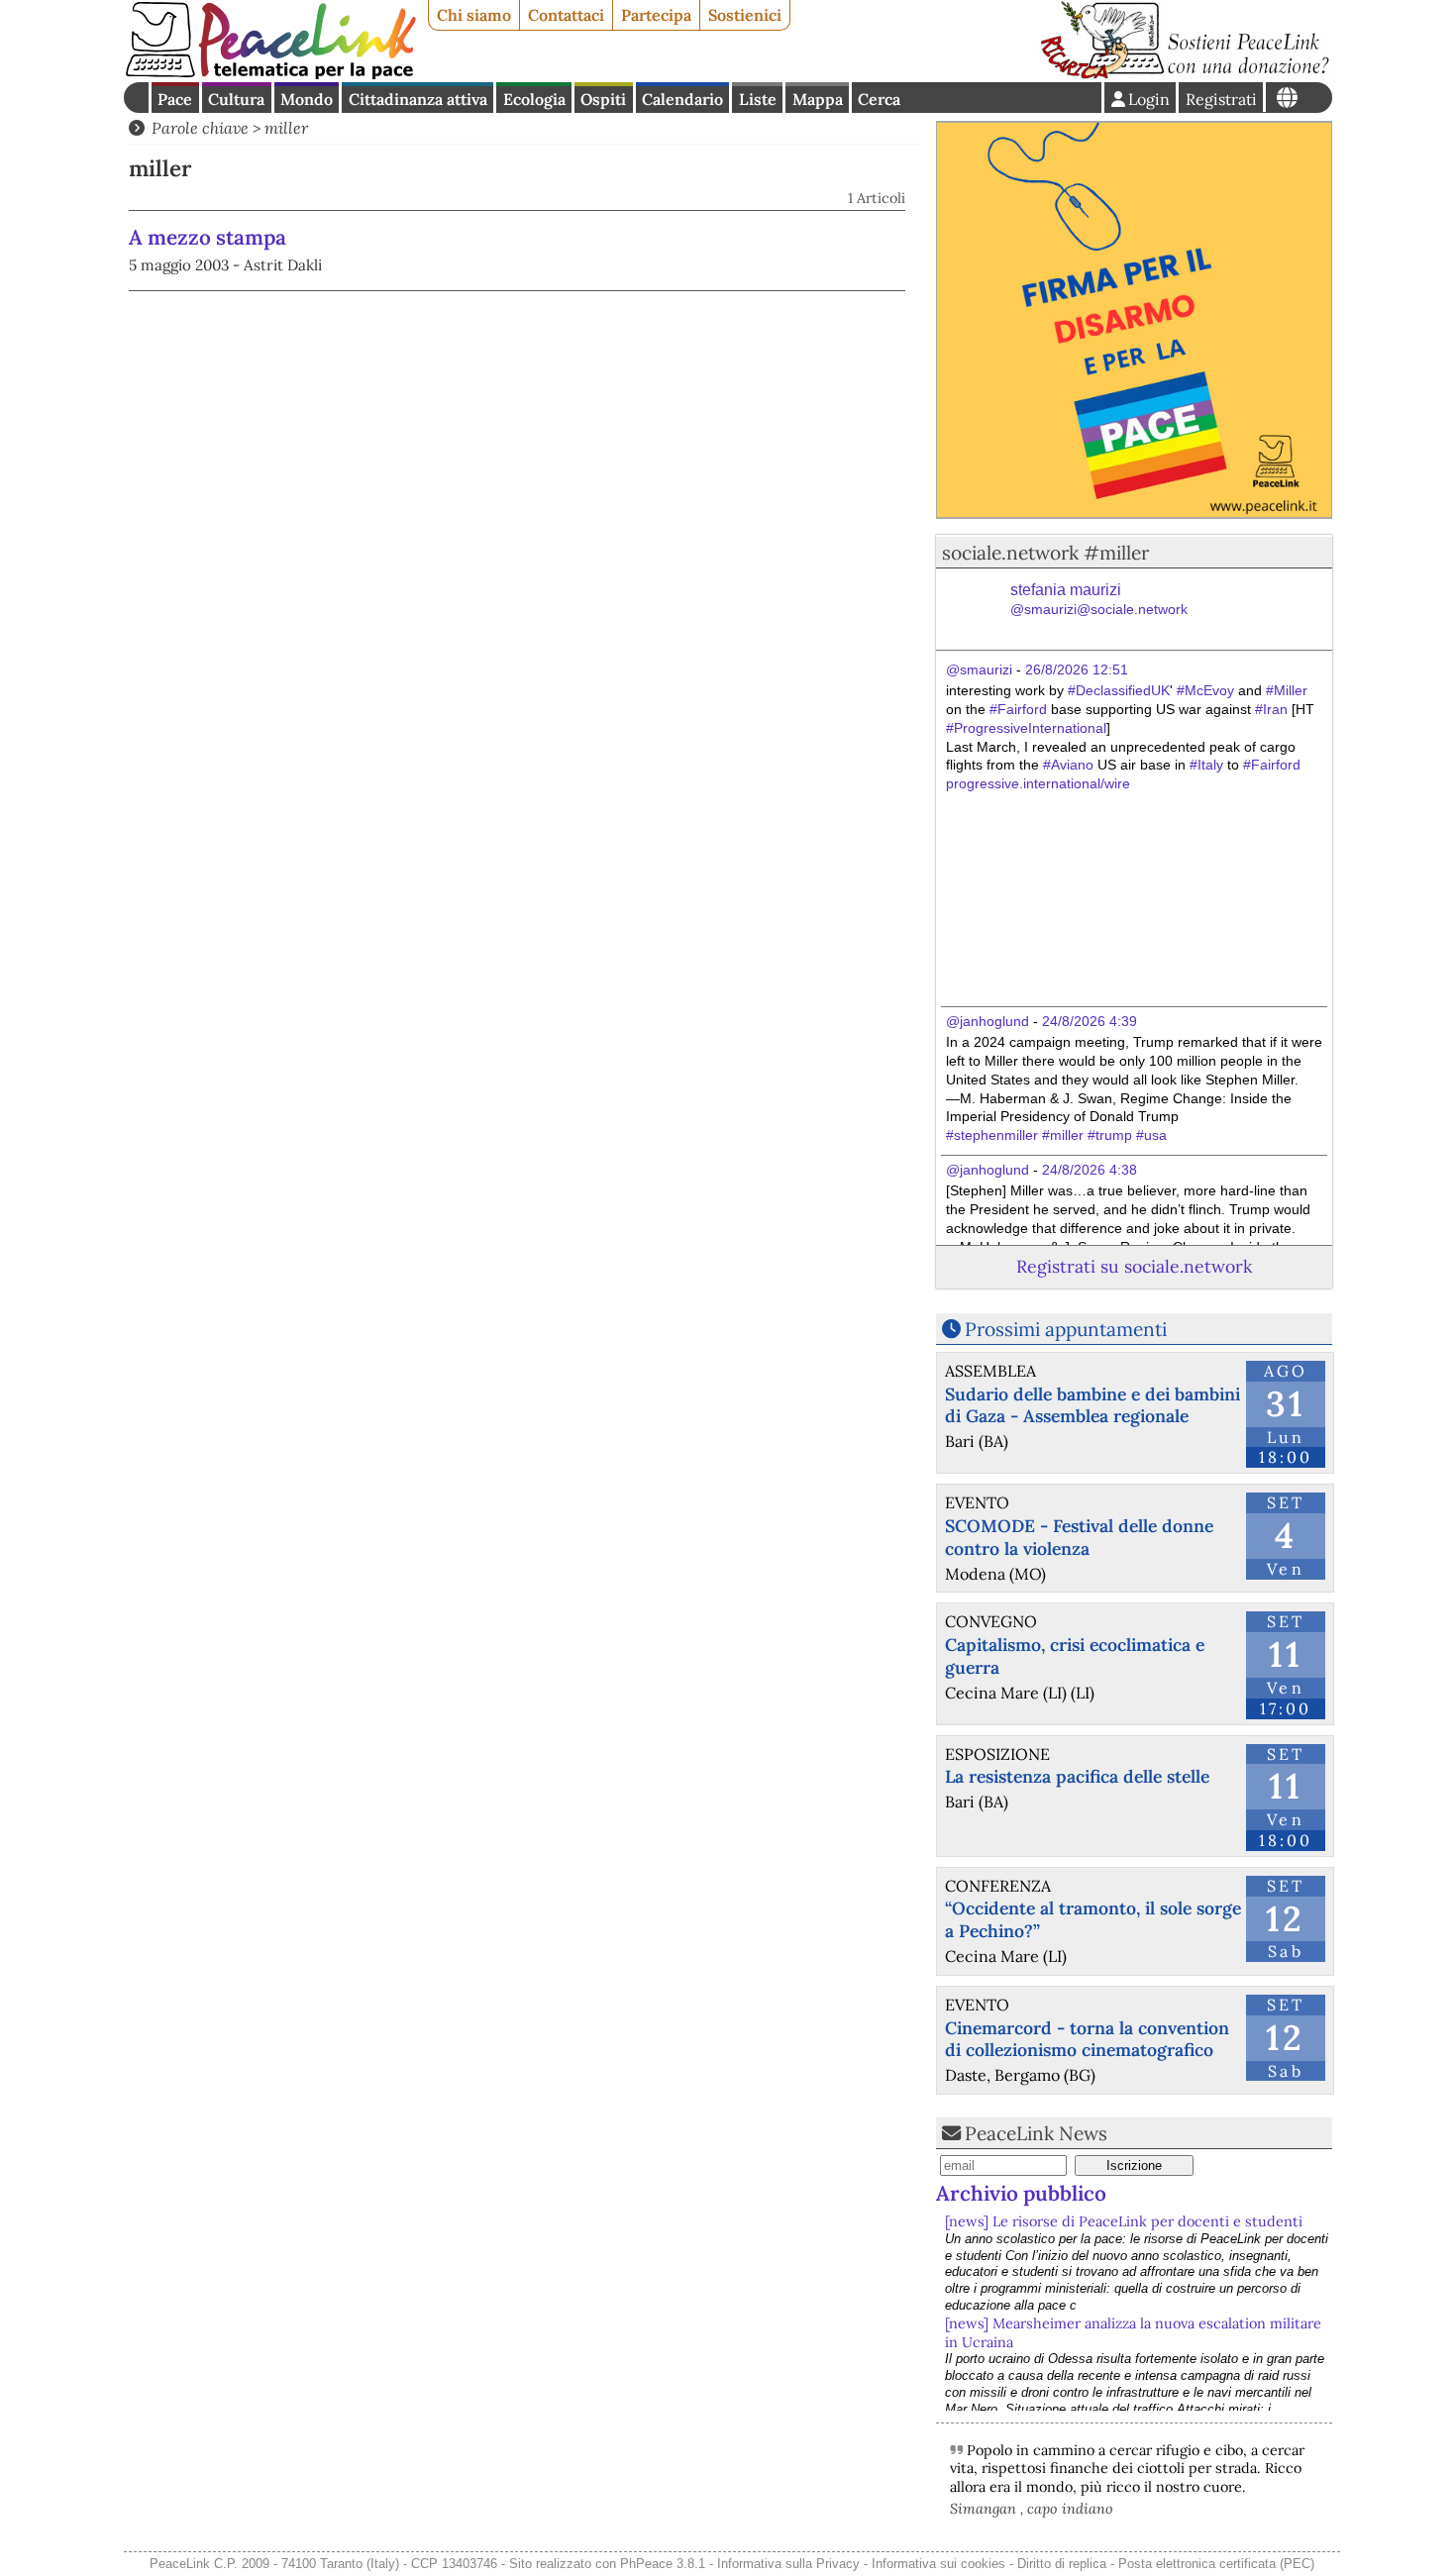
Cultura (236, 99)
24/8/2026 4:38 (1090, 1170)
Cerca (879, 99)
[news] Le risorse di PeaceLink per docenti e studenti (1124, 2221)
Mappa (818, 99)
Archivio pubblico (1021, 2193)
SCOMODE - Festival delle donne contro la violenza (1079, 1537)
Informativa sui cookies (938, 2564)
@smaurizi (979, 670)
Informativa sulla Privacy (788, 2564)
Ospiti (603, 99)
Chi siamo (474, 15)
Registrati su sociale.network (1134, 1266)
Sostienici (745, 15)
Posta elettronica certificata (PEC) (1216, 2564)
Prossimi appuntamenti (1066, 1329)
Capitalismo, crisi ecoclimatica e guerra (1075, 1656)
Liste (758, 99)
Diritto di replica (1062, 2564)
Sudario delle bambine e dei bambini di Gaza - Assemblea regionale (1092, 1405)
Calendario (682, 99)
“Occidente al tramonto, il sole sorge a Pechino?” (1093, 1919)
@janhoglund (988, 1021)
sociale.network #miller (1045, 553)
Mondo (307, 99)
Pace (175, 99)
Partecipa (656, 15)
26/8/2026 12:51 (1077, 670)
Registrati (1221, 99)
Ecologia (534, 99)
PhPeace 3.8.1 (663, 2564)
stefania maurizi (1099, 600)
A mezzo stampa (208, 237)
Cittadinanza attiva (418, 99)
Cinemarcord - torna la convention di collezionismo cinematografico (1087, 2039)
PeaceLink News (1036, 2133)
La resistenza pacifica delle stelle (1077, 1776)
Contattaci (566, 15)
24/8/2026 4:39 (1090, 1021)
